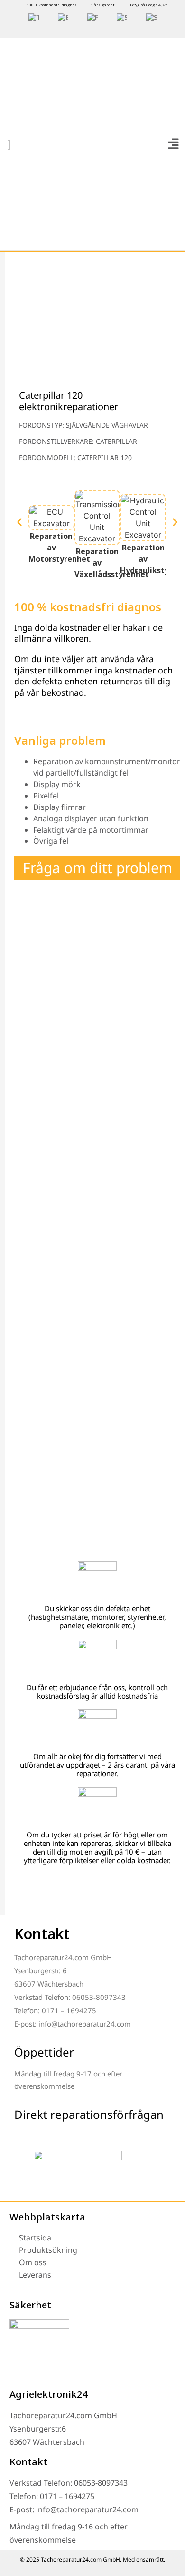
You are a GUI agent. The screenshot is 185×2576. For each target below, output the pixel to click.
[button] (173, 144)
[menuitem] (34, 18)
